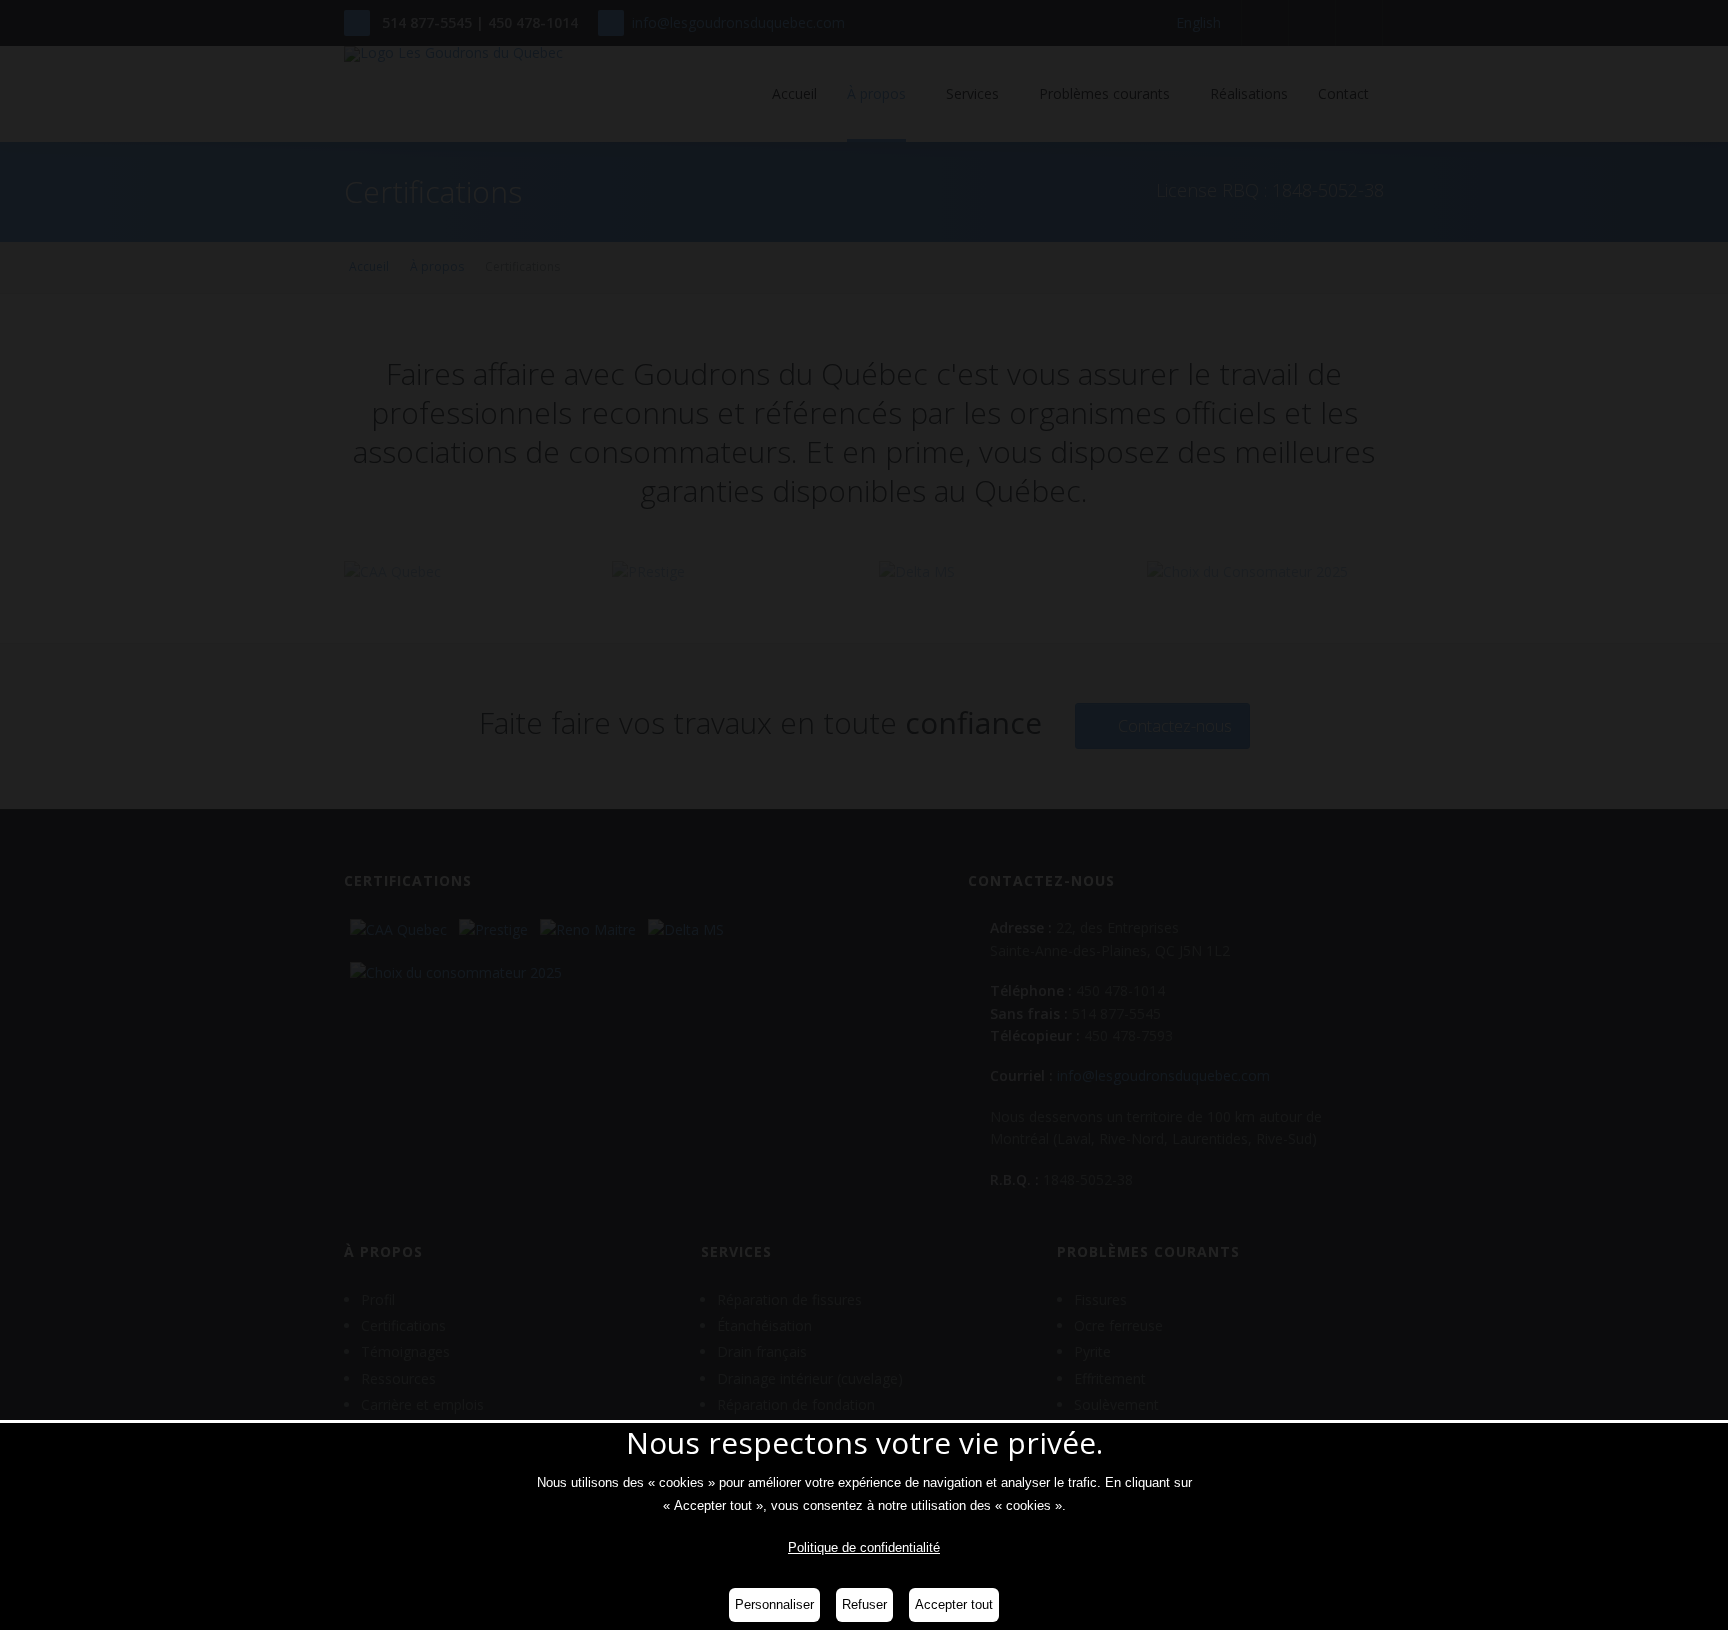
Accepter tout (954, 1604)
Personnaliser (774, 1604)
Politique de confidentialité (864, 1547)
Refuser (864, 1604)
